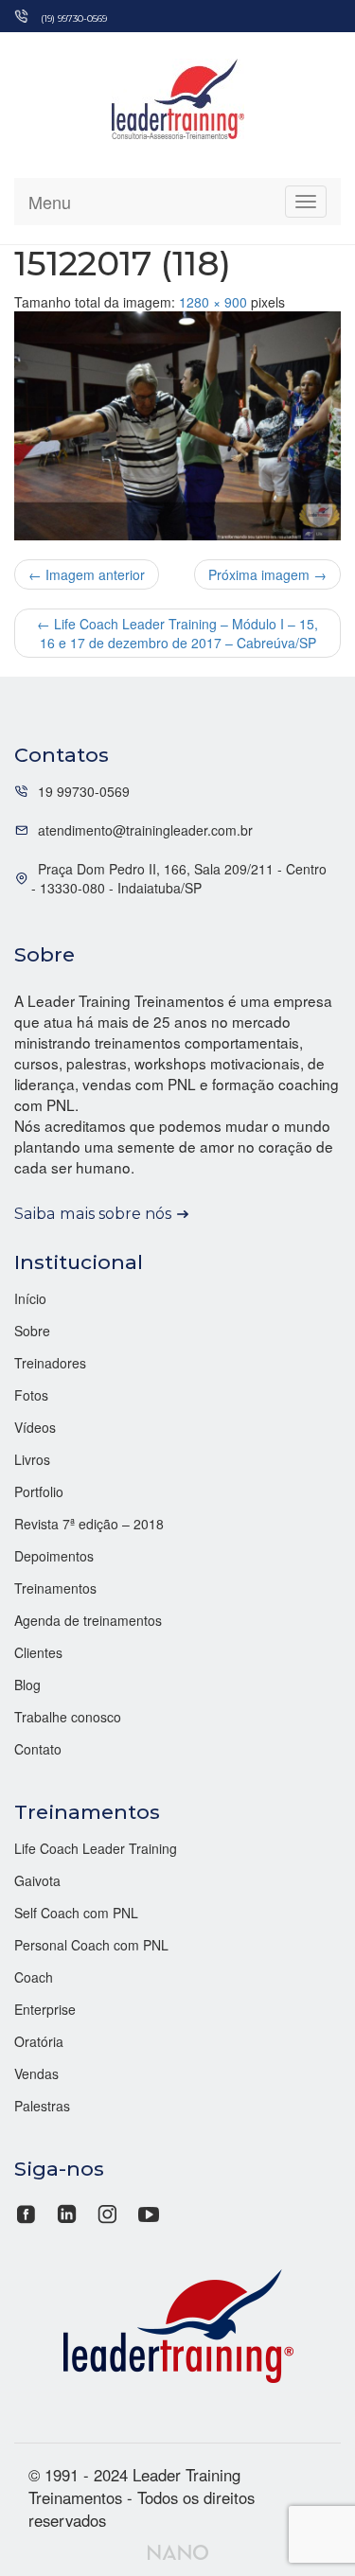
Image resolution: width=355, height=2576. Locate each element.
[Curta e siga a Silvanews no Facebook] (28, 2212)
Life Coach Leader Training (96, 1848)
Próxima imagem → (267, 574)
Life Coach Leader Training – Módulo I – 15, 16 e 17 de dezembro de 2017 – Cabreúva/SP (177, 633)
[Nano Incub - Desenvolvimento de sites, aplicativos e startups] (178, 2550)
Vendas (36, 2073)
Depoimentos (54, 1556)
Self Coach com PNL (76, 1913)
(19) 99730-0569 (74, 18)
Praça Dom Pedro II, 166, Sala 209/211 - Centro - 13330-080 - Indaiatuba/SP (179, 878)
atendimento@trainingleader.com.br (145, 830)
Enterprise (45, 2009)
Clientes (38, 1652)
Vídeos (35, 1427)
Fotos (31, 1395)
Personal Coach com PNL (91, 1945)
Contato (38, 1749)
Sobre (32, 1331)
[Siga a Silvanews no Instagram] (107, 2212)
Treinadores (50, 1363)
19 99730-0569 (84, 791)
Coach (34, 1977)
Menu (50, 202)
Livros (32, 1459)
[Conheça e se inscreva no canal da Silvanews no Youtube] (148, 2212)
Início (30, 1298)
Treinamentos (55, 1588)
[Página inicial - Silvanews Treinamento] (178, 2323)
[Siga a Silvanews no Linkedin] (67, 2212)
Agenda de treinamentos (88, 1620)
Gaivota (37, 1880)
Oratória (39, 2041)
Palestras (42, 2106)
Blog (27, 1685)
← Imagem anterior (87, 574)
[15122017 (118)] (177, 426)
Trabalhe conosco (68, 1717)
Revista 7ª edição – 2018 (89, 1524)
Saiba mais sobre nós (93, 1213)
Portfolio (39, 1491)
